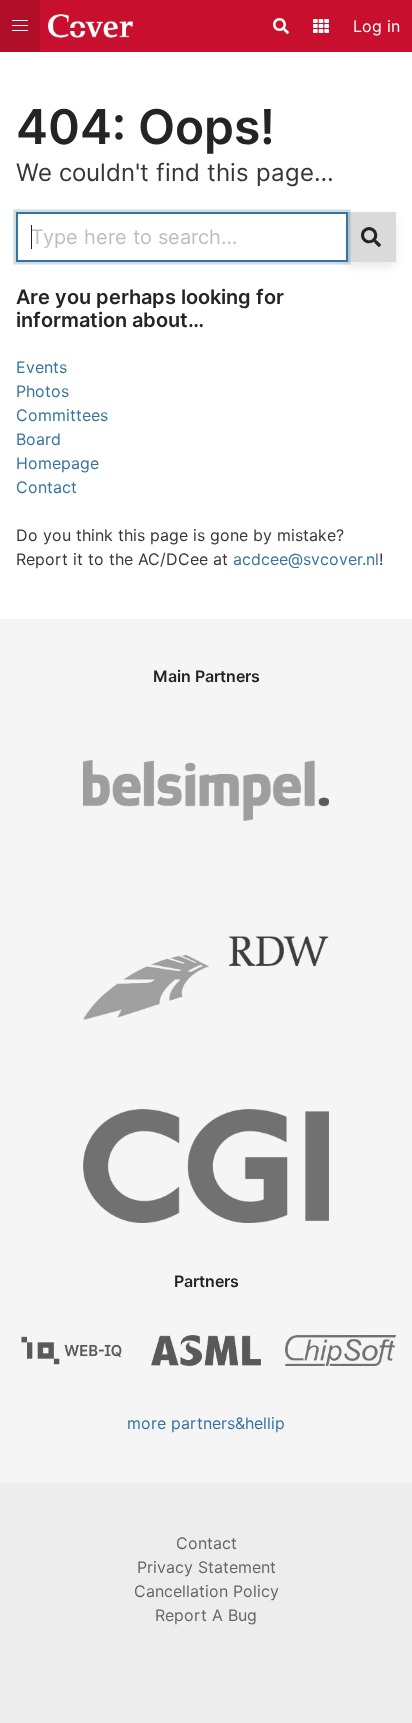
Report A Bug (206, 1615)
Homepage (57, 463)
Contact (46, 487)
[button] (20, 26)
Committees (62, 415)
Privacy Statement (206, 1567)
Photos (42, 391)
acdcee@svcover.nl (306, 559)
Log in (376, 26)
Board (38, 439)
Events (41, 367)
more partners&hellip (206, 1423)
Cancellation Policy (206, 1591)
